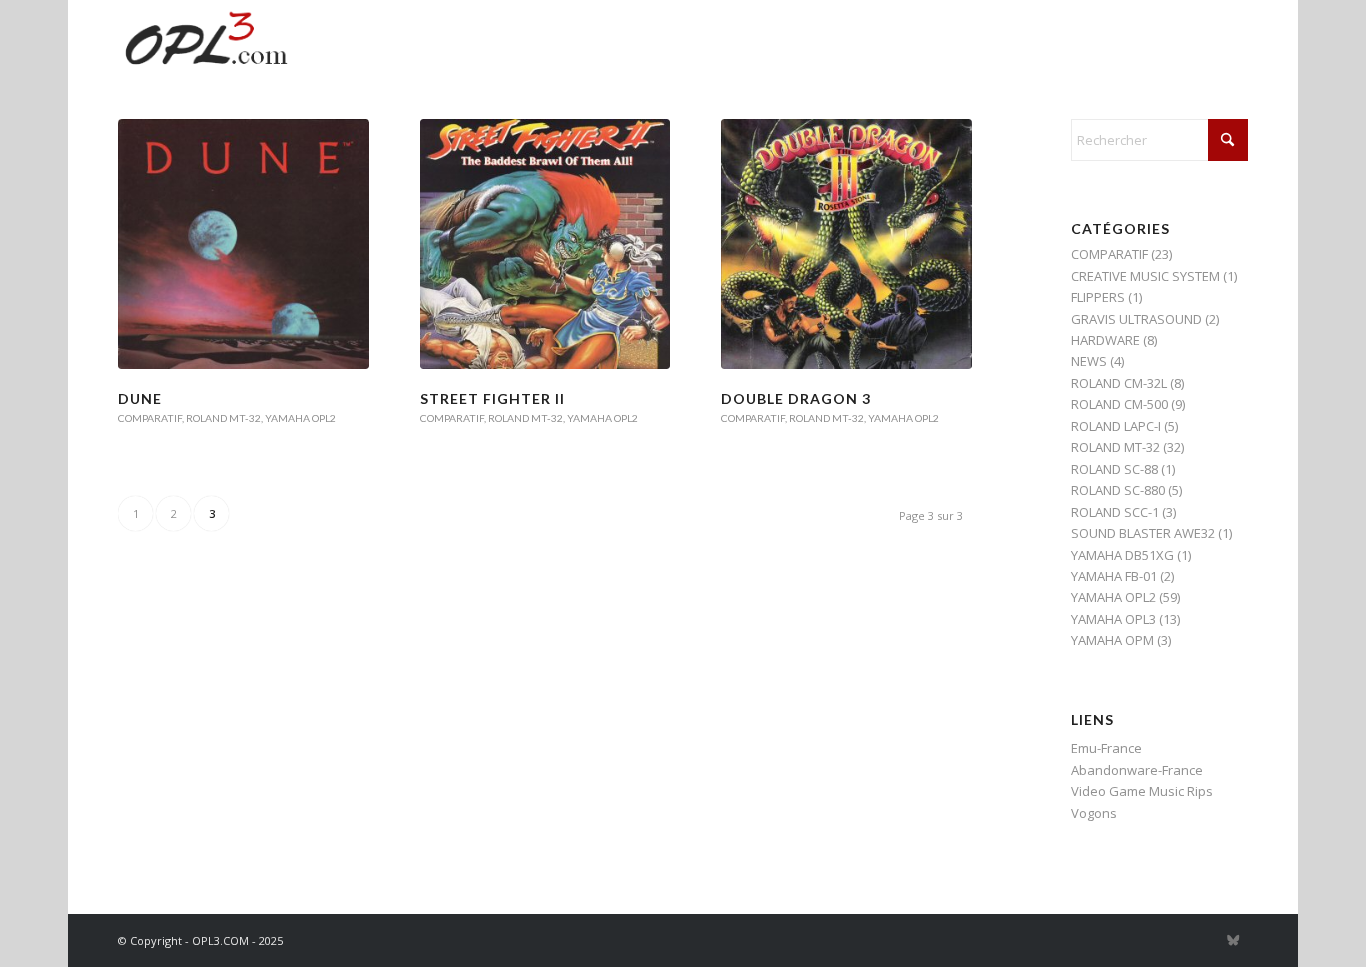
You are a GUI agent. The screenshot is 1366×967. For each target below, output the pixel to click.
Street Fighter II (492, 398)
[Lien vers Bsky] (1233, 940)
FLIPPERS (1098, 297)
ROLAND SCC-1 (1115, 512)
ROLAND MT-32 (223, 418)
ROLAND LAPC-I (1116, 426)
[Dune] (243, 244)
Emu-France (1106, 748)
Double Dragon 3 (796, 398)
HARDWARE (1105, 340)
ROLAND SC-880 (1118, 490)
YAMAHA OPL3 (1113, 619)
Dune (140, 398)
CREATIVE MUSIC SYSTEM (1145, 276)
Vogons (1094, 813)
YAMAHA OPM (1112, 640)
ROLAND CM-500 (1119, 404)
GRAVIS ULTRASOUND (1136, 319)
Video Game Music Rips (1142, 791)
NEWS (1089, 361)
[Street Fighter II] (545, 244)
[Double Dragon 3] (846, 244)
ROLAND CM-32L (1119, 383)
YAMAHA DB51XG (1122, 555)
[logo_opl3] (208, 45)
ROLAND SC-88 (1114, 469)
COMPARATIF (150, 418)
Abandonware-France (1137, 770)
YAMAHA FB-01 (1114, 576)
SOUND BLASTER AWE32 (1143, 533)
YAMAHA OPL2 (300, 418)
